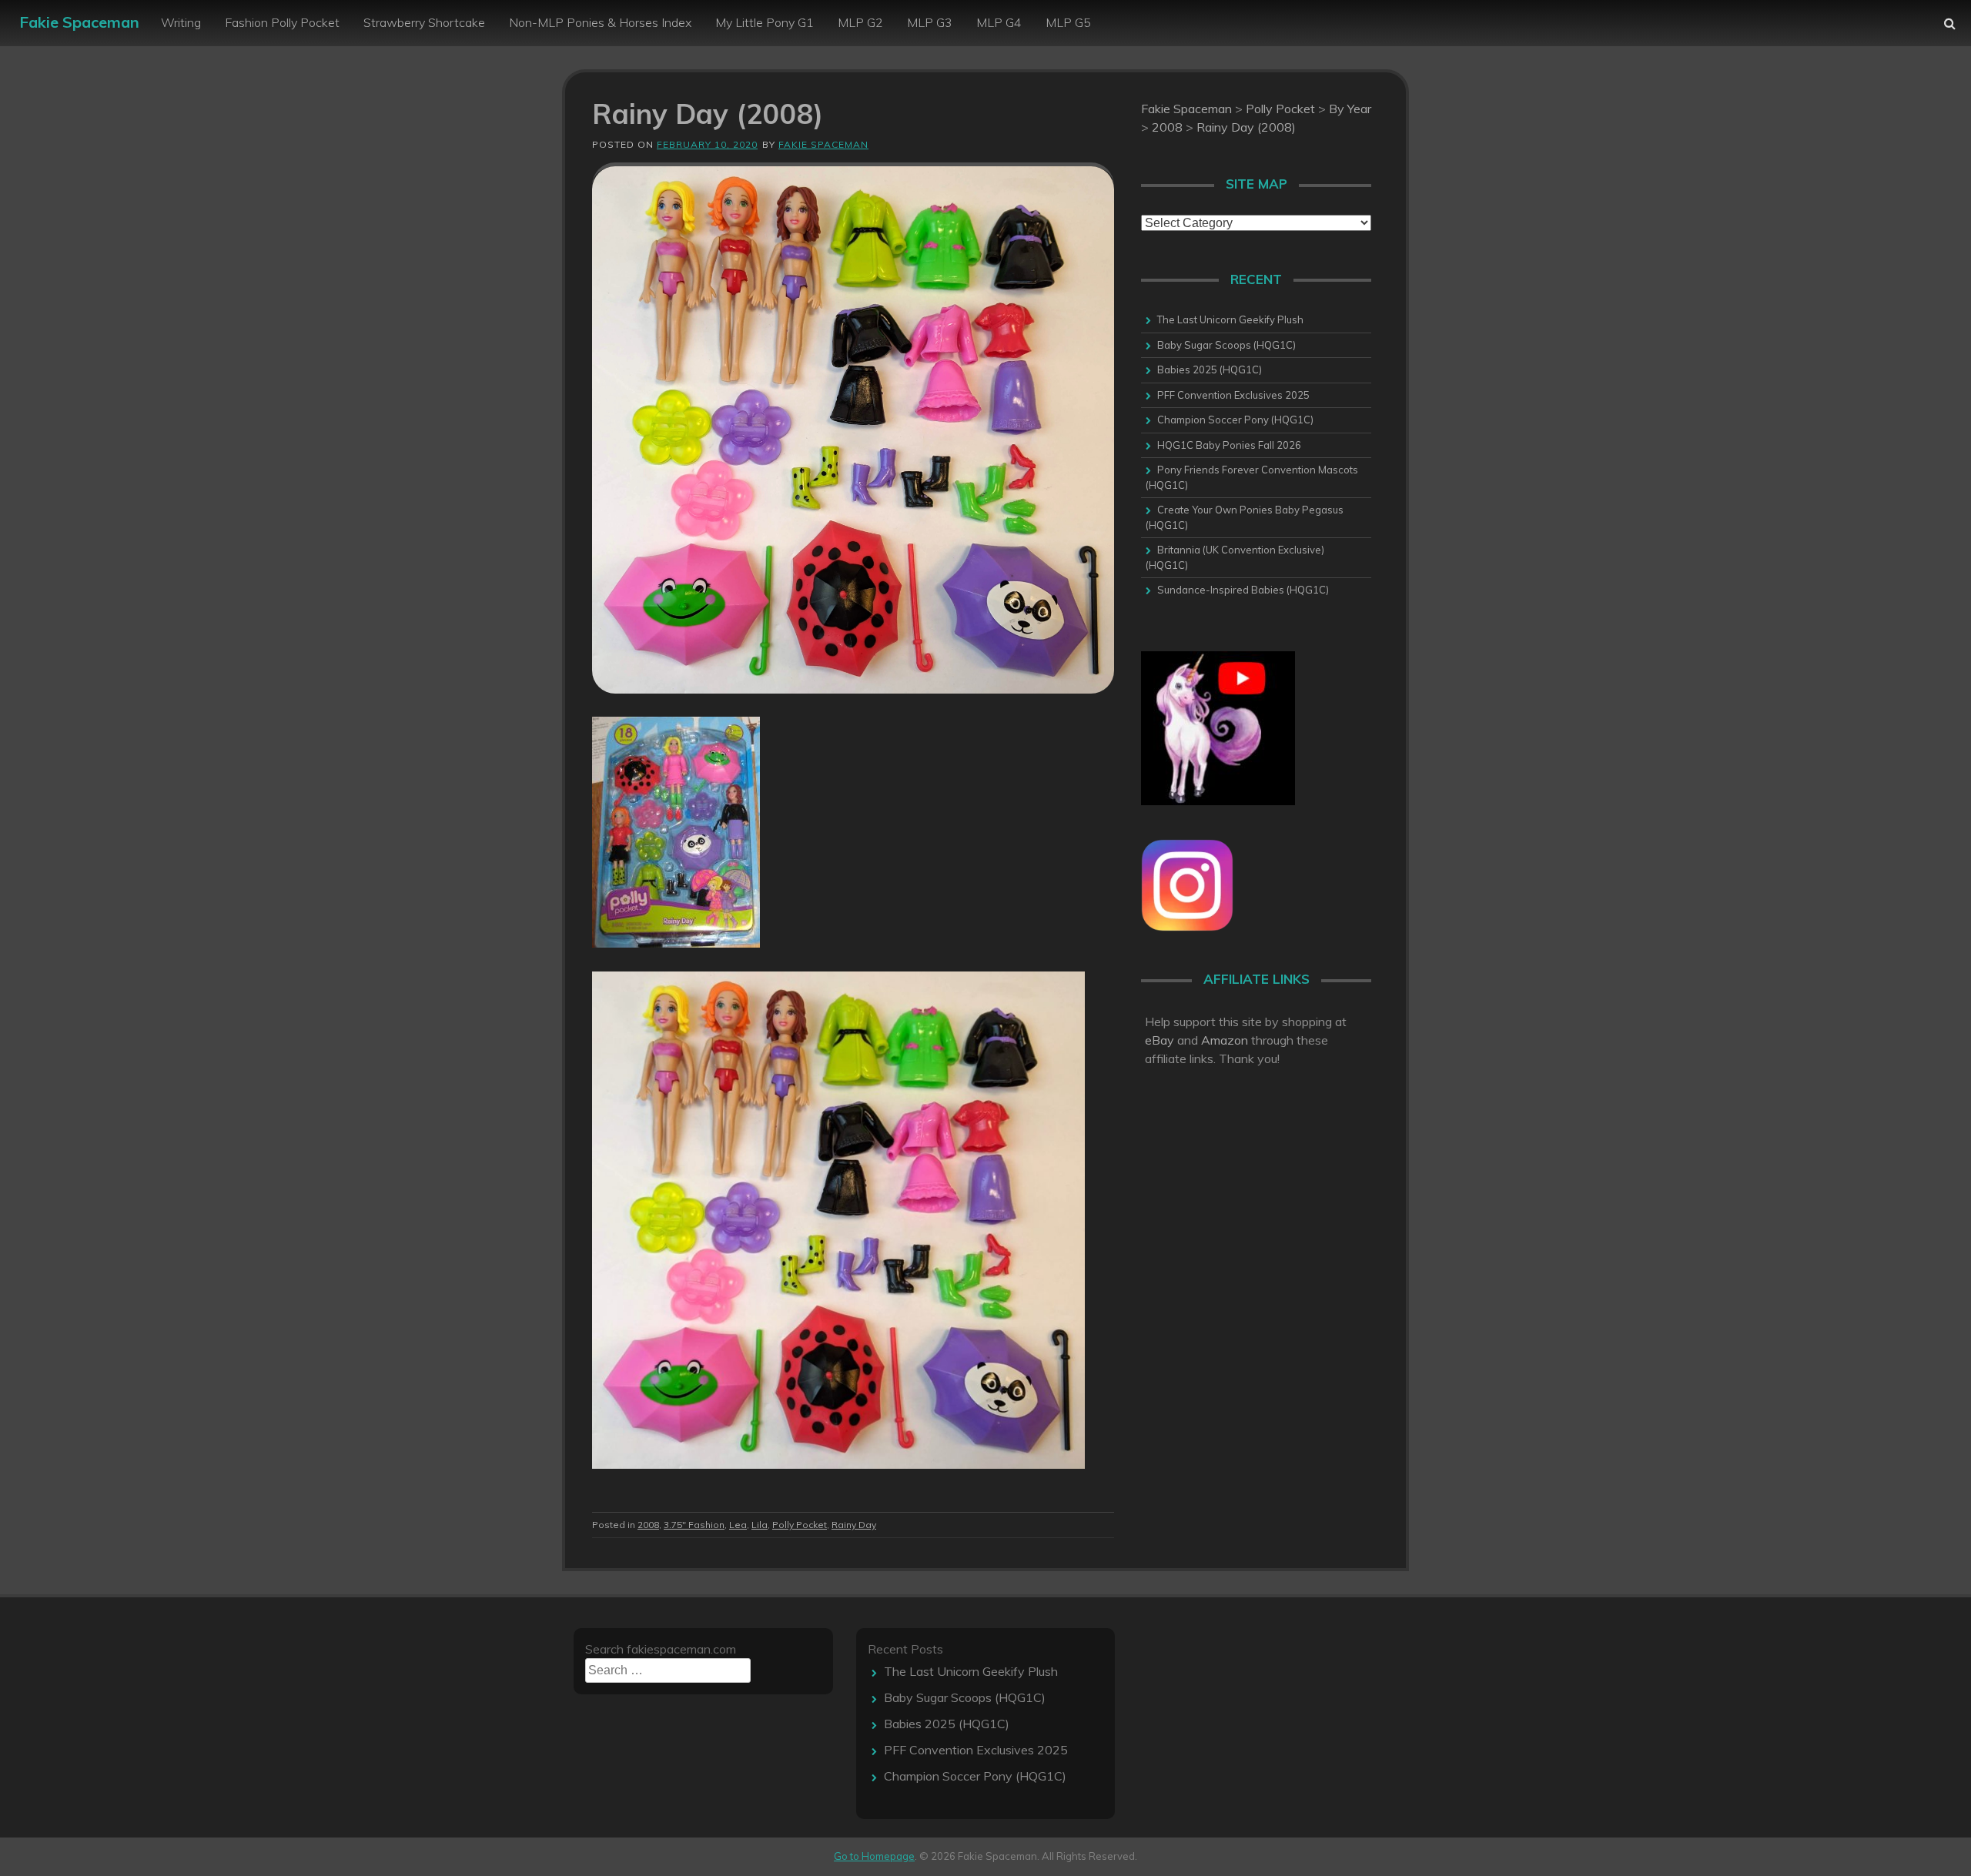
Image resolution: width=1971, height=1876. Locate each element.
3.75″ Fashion (694, 1525)
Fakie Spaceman (79, 22)
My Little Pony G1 (765, 22)
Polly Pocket (800, 1525)
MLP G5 (1068, 22)
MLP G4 (999, 22)
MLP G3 (930, 22)
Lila (760, 1525)
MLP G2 (860, 22)
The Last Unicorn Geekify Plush (1230, 319)
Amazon (1225, 1040)
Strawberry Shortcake (424, 22)
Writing (181, 22)
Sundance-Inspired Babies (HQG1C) (1243, 590)
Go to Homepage (874, 1856)
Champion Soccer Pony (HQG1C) (1235, 420)
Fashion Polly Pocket (282, 22)
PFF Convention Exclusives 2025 (1233, 395)
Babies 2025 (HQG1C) (1210, 370)
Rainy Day (854, 1525)
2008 (648, 1525)
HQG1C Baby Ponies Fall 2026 (1229, 445)
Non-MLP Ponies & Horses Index (600, 22)
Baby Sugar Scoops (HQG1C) (1226, 345)
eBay (1160, 1040)
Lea (738, 1525)
